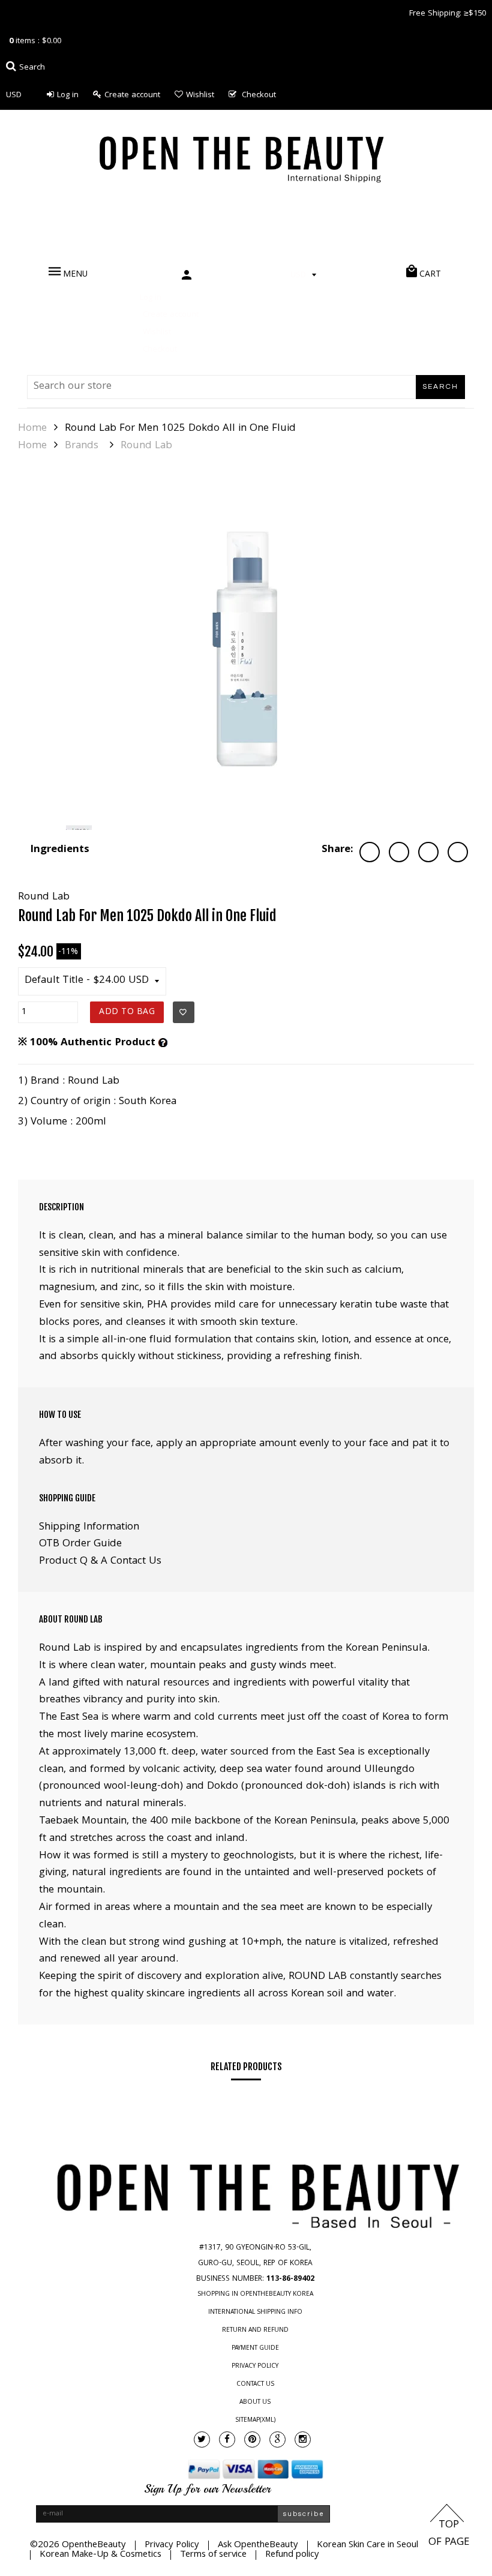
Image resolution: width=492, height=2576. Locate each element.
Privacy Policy (255, 2367)
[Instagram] (303, 2439)
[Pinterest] (252, 2439)
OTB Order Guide (80, 1544)
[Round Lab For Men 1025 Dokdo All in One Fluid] (246, 650)
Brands (82, 446)
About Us (255, 2403)
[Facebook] (227, 2439)
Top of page (449, 2534)
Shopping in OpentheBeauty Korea (255, 2295)
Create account (132, 95)
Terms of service (213, 2555)
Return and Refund (255, 2331)
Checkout (259, 95)
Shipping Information (89, 1527)
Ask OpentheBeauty (258, 2545)
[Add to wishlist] (184, 1012)
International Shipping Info (255, 2313)
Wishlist (200, 95)
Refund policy (292, 2555)
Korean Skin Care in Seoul (367, 2545)
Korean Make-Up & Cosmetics (100, 2555)
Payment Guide (255, 2349)
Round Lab (146, 446)
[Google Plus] (277, 2439)
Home (32, 429)
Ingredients (60, 850)
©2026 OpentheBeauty (78, 2545)
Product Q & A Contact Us (100, 1562)
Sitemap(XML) (255, 2421)
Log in (68, 95)
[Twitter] (202, 2439)
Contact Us (255, 2385)
